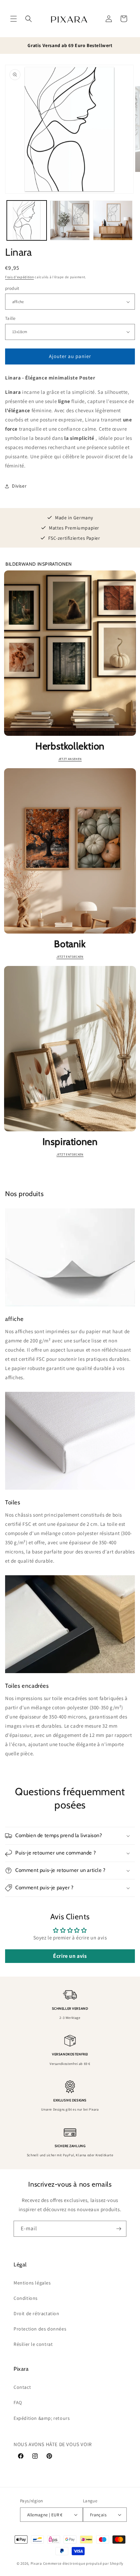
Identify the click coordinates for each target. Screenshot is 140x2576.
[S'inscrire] (119, 2229)
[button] (14, 19)
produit (12, 288)
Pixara (36, 2563)
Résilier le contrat (33, 2344)
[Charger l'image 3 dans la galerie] (70, 220)
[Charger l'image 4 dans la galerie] (113, 220)
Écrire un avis (70, 1956)
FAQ (18, 2402)
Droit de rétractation (37, 2313)
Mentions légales (32, 2283)
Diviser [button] (19, 486)
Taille (10, 318)
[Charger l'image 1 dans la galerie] (27, 220)
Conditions (26, 2298)
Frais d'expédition (20, 277)
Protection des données (40, 2329)
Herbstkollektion (70, 746)
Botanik (70, 944)
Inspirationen (70, 1142)
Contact (22, 2387)
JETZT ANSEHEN (70, 759)
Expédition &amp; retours (42, 2418)
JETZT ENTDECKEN (70, 957)
